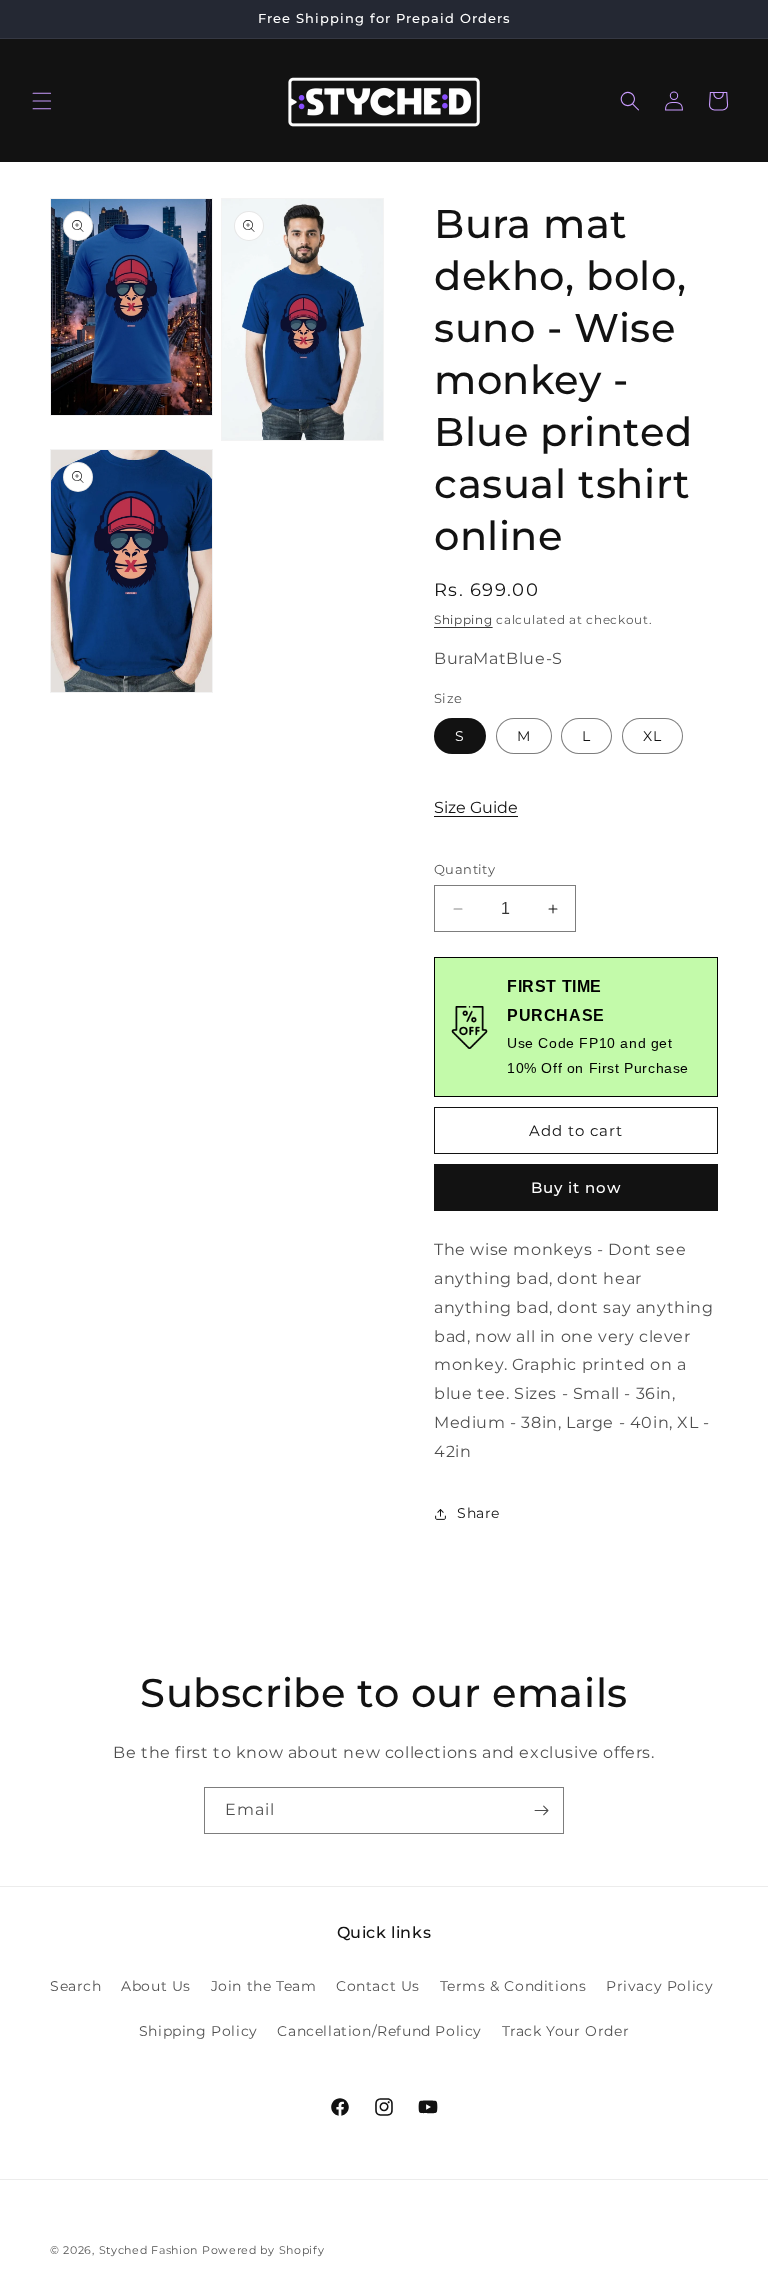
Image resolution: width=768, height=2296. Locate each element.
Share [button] (478, 1513)
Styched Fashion (149, 2250)
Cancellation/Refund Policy (379, 2031)
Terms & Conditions (513, 1986)
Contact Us (378, 1986)
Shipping (463, 619)
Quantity (464, 869)
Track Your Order (566, 2031)
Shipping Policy (198, 2031)
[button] (42, 101)
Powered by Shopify (263, 2250)
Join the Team (264, 1986)
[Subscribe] (541, 1810)
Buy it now (576, 1187)
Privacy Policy (659, 1986)
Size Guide (476, 807)
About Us (156, 1986)
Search (76, 1986)
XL (652, 736)
